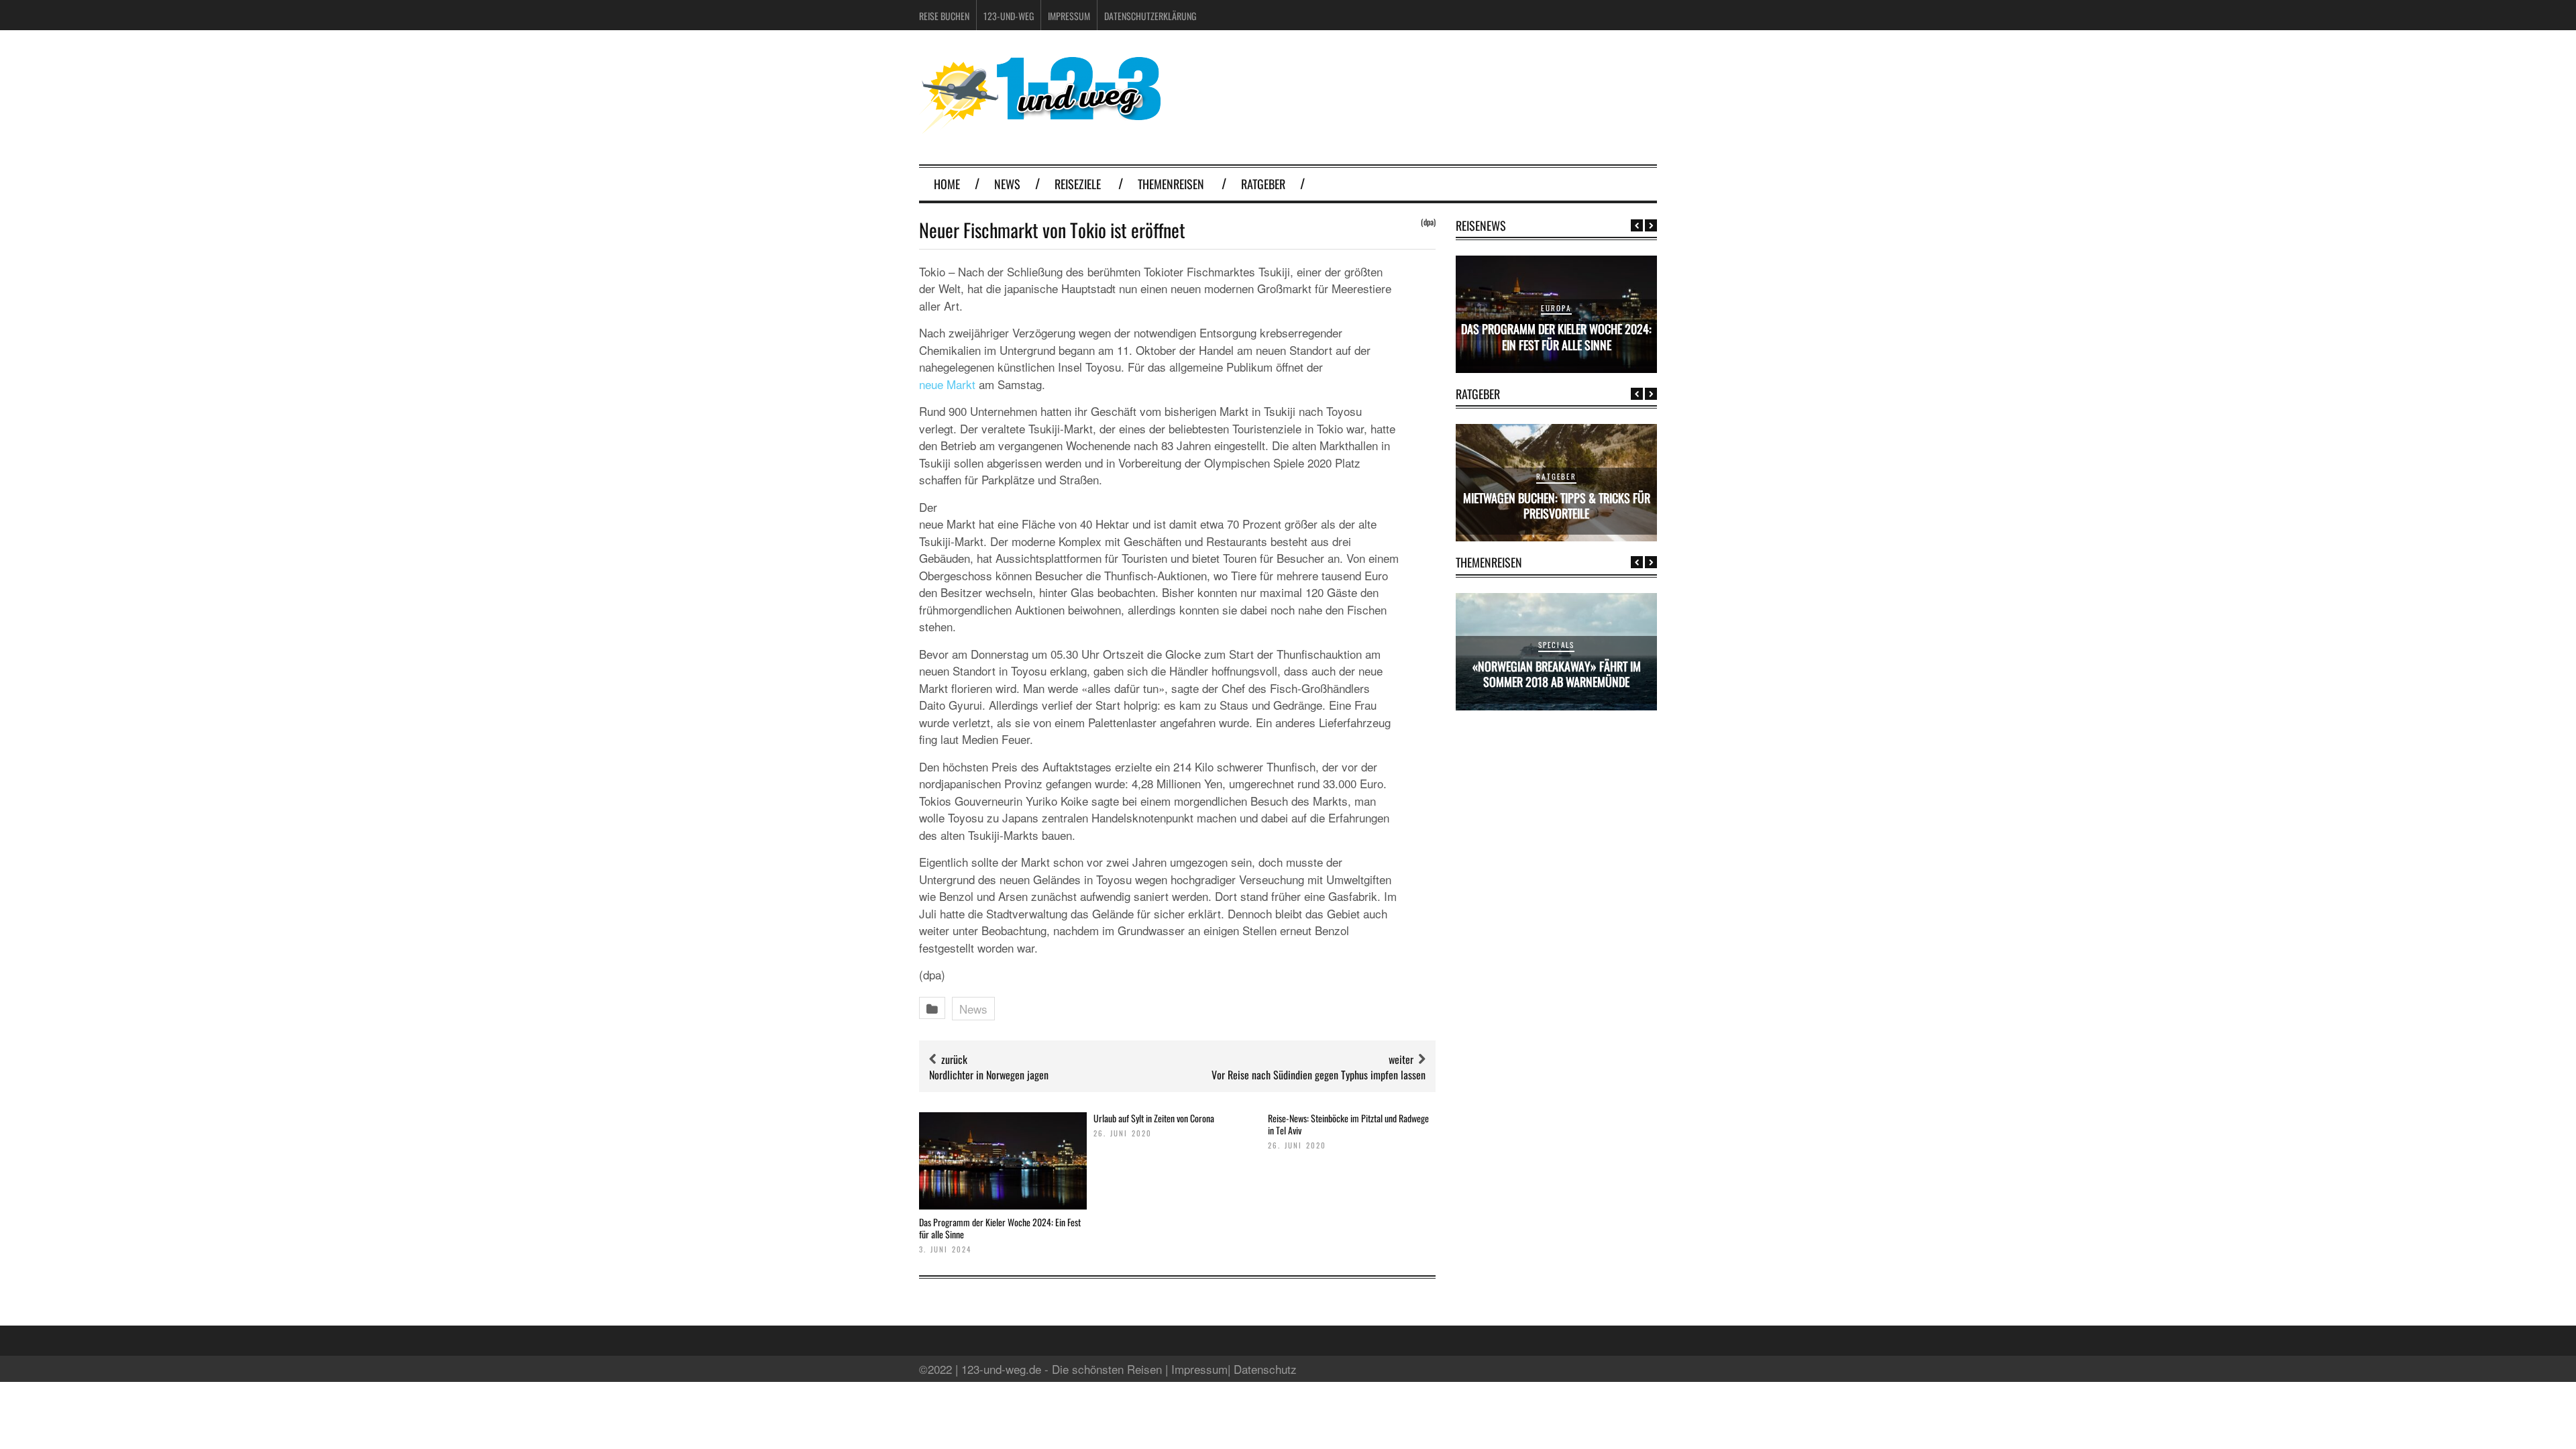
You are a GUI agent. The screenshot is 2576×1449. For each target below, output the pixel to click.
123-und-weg (1009, 16)
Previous (1637, 225)
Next (1651, 225)
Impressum (1069, 16)
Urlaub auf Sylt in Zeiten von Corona (1154, 1118)
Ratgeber (1263, 184)
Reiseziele (1078, 184)
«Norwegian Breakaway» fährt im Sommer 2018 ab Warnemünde (1557, 674)
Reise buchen (944, 16)
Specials (1557, 645)
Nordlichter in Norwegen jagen (989, 1075)
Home (947, 184)
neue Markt (947, 384)
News (1007, 184)
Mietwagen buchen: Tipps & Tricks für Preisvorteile (1557, 505)
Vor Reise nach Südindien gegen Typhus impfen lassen (1319, 1075)
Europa (1556, 308)
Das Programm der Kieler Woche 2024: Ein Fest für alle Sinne (1000, 1228)
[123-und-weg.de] (1040, 128)
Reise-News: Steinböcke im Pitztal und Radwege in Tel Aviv (1348, 1124)
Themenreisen (1171, 184)
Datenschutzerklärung (1150, 16)
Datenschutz (1265, 1369)
